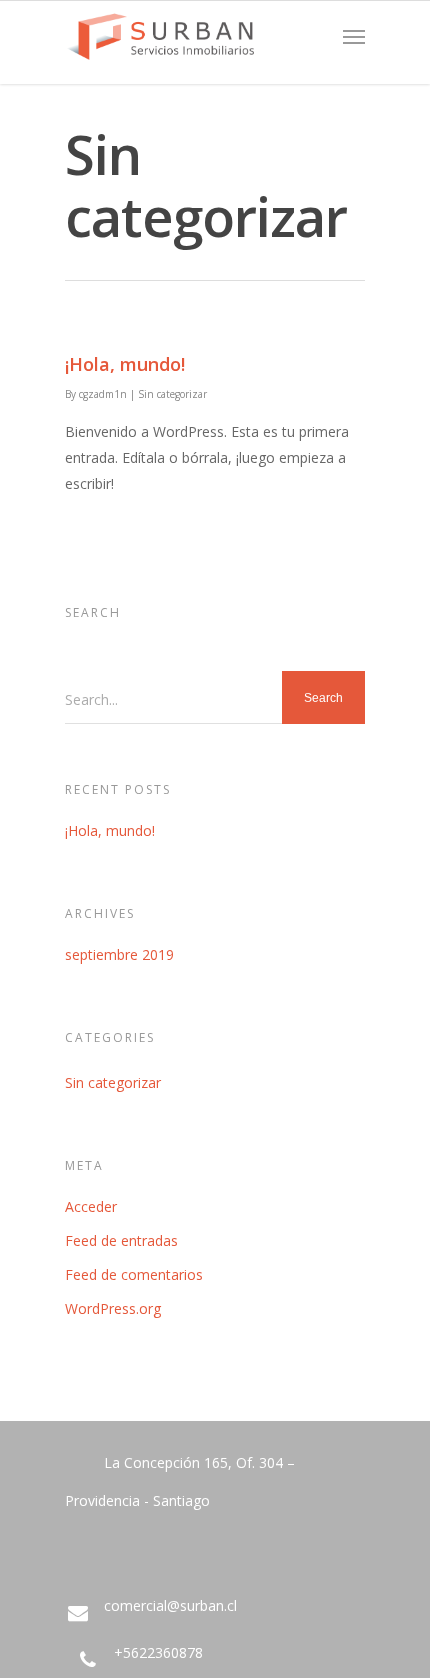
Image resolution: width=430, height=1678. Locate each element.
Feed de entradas (121, 1240)
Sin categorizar (172, 394)
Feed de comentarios (134, 1274)
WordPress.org (113, 1308)
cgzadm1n (103, 394)
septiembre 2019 (119, 954)
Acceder (91, 1206)
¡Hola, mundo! (125, 364)
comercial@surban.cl (168, 1605)
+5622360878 (156, 1652)
